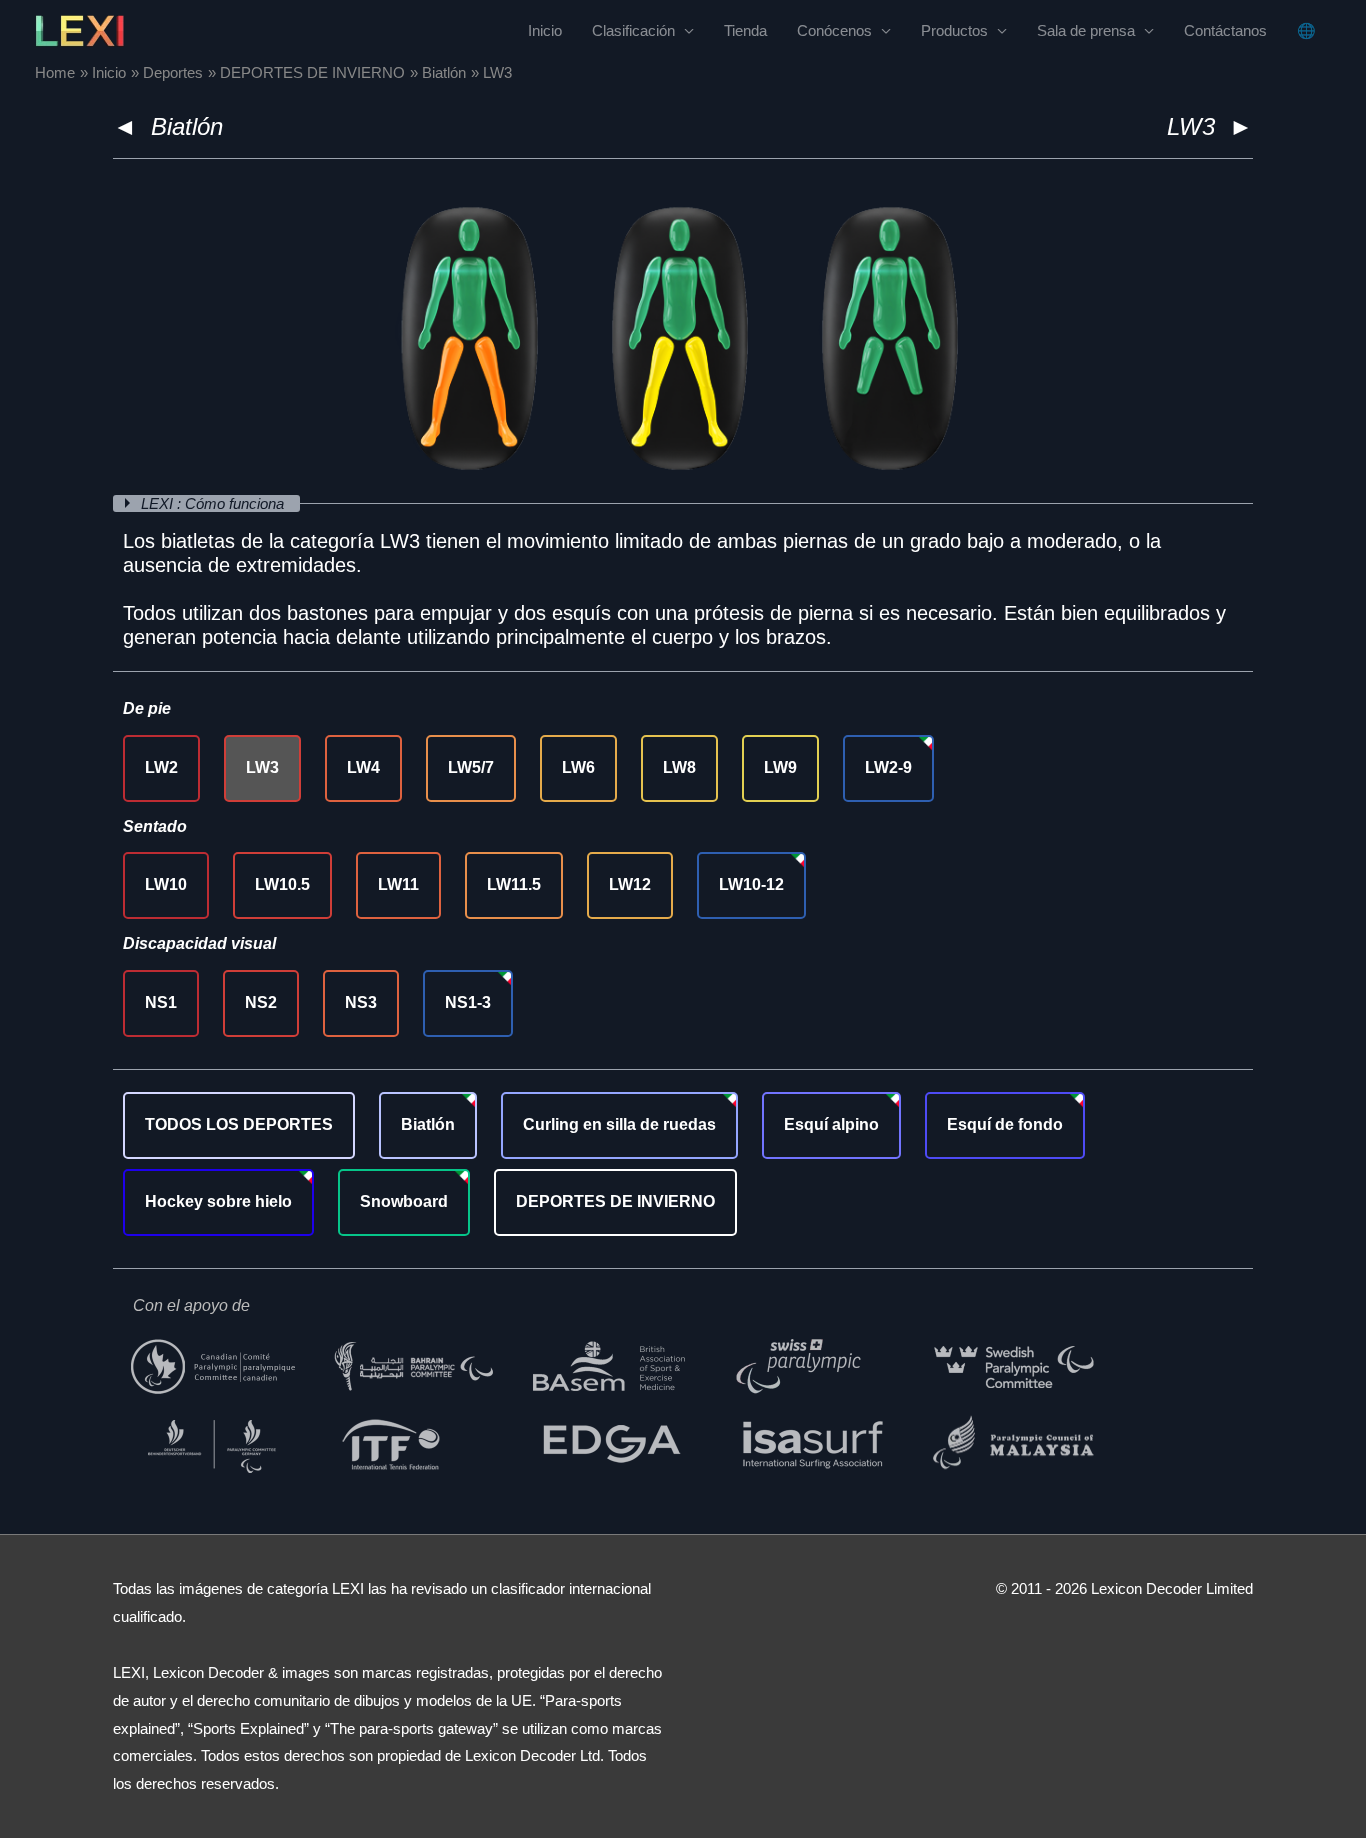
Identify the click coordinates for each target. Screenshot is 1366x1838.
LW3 (262, 767)
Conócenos (834, 30)
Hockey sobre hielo (218, 1201)
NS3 (361, 1002)
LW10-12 (751, 884)
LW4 (363, 767)
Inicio (545, 30)
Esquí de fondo (1005, 1124)
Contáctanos (1225, 30)
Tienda (745, 30)
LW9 (780, 767)
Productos (954, 30)
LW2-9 (888, 767)
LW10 (166, 884)
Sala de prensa (1086, 30)
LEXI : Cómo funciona (214, 503)
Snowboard (404, 1201)
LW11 (398, 884)
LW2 (161, 767)
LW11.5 (514, 884)
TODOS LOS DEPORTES (239, 1124)
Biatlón (187, 126)
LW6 (578, 767)
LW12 (630, 884)
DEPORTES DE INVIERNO (615, 1201)
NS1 (161, 1002)
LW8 (679, 767)
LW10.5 (282, 884)
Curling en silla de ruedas (619, 1124)
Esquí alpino (831, 1124)
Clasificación (633, 30)
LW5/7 (471, 767)
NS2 (261, 1002)
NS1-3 (468, 1002)
